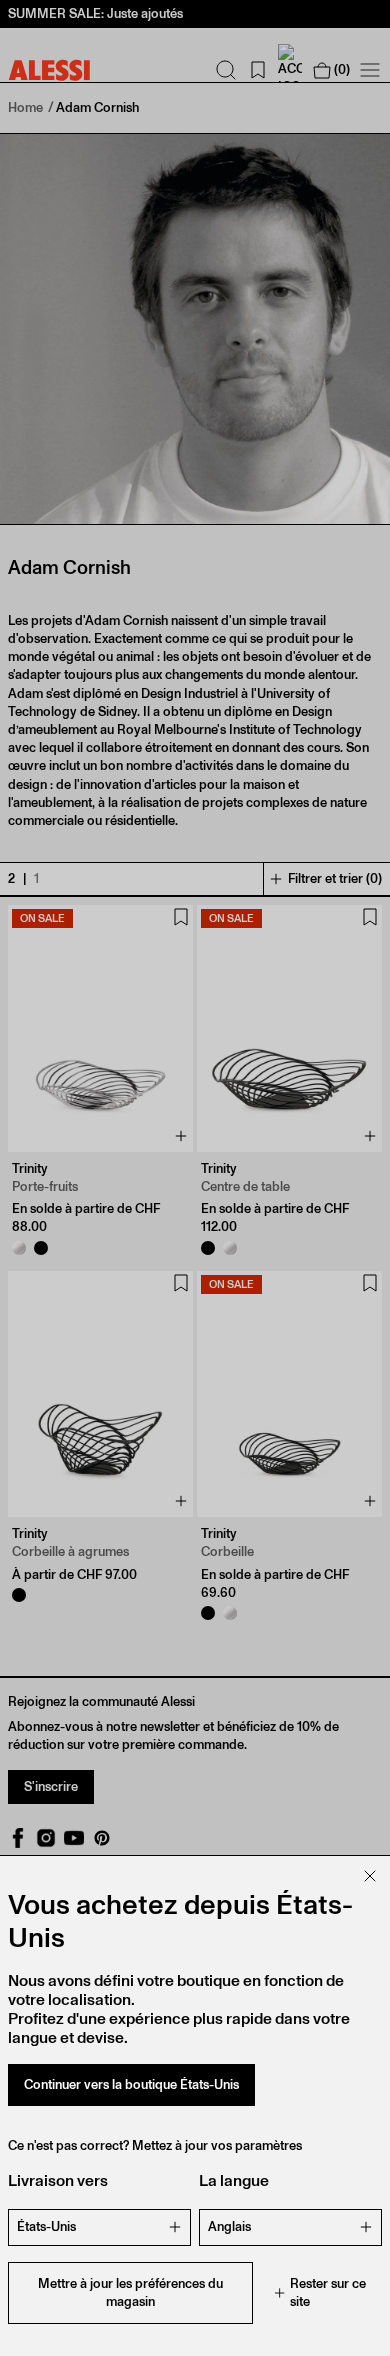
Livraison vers (58, 2180)
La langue (234, 2180)
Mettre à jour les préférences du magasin (130, 2292)
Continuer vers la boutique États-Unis (131, 2084)
